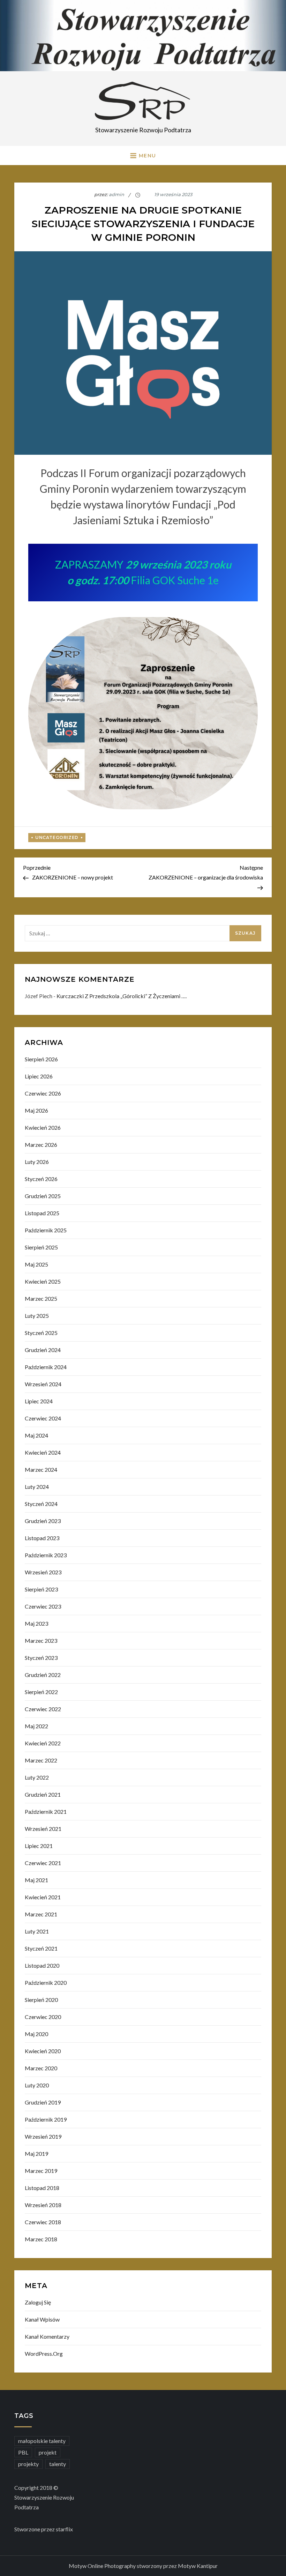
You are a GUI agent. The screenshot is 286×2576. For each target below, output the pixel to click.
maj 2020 (36, 2034)
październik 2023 (46, 1555)
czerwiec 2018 (43, 2222)
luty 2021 (37, 1931)
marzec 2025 (41, 1298)
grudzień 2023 (43, 1521)
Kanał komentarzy (47, 2336)
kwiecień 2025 (43, 1281)
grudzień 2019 (43, 2102)
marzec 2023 (41, 1640)
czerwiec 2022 (43, 1709)
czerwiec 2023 (43, 1606)
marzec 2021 (41, 1914)
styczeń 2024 (41, 1504)
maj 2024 (36, 1435)
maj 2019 (36, 2154)
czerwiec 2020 (43, 2017)
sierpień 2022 (41, 1692)
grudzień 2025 (43, 1196)
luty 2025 (37, 1316)
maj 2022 (36, 1726)
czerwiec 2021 (43, 1863)
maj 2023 (36, 1623)
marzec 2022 (41, 1760)
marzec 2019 (41, 2171)
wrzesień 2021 (43, 1829)
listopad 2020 (42, 1965)
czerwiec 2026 (43, 1093)
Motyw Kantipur (198, 2566)
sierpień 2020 (41, 2000)
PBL (23, 2452)
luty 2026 (37, 1162)
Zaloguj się (38, 2302)
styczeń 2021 (41, 1948)
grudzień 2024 (43, 1350)
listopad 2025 (42, 1213)
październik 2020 (46, 1983)
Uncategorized (57, 837)
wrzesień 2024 (43, 1384)
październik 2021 (46, 1812)
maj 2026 (36, 1110)
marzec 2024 (41, 1469)
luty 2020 (37, 2085)
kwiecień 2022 (43, 1743)
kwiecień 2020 (43, 2051)
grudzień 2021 (43, 1794)
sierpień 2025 (41, 1247)
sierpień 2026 (41, 1059)
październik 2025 (46, 1230)
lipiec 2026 (39, 1076)
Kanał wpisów (42, 2319)
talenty (58, 2464)
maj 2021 (36, 1880)
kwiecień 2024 (43, 1452)
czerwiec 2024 (43, 1418)
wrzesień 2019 (43, 2136)
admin (116, 194)
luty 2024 (37, 1487)
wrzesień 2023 (43, 1572)
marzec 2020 (41, 2068)
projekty (28, 2464)
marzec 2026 (41, 1145)
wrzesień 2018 (43, 2205)
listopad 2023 (42, 1538)
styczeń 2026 (41, 1179)
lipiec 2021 (39, 1846)
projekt (48, 2452)
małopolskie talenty (42, 2441)
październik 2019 (46, 2119)
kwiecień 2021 (43, 1897)
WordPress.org (44, 2354)
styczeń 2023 (41, 1658)
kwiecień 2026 (43, 1127)
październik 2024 (46, 1367)
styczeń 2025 (41, 1333)
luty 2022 (37, 1777)
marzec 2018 (41, 2239)
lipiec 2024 (39, 1401)
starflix (64, 2529)
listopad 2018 (42, 2188)
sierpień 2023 (41, 1589)
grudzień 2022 (43, 1675)
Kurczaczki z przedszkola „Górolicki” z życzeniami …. (122, 996)
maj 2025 (36, 1264)
